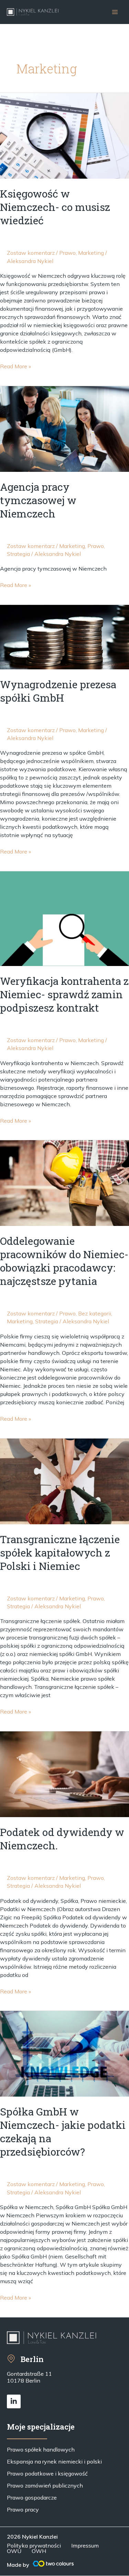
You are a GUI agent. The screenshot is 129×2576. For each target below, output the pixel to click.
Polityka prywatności (34, 2545)
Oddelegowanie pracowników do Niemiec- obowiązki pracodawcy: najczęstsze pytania (64, 1261)
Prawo (67, 253)
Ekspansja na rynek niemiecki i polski (54, 2461)
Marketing (91, 253)
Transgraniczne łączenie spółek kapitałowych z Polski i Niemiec (60, 1553)
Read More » (15, 366)
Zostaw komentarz (31, 253)
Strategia (18, 554)
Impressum (85, 2545)
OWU (14, 2551)
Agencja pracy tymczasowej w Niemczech (38, 500)
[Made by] (53, 2564)
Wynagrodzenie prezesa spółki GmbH (58, 691)
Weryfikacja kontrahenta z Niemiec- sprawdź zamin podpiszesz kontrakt (64, 994)
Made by (18, 2565)
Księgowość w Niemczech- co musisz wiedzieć (55, 207)
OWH (39, 2551)
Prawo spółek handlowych (41, 2449)
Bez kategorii (95, 1313)
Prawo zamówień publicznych (45, 2485)
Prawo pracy (23, 2509)
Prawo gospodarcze (32, 2497)
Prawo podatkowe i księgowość (47, 2473)
